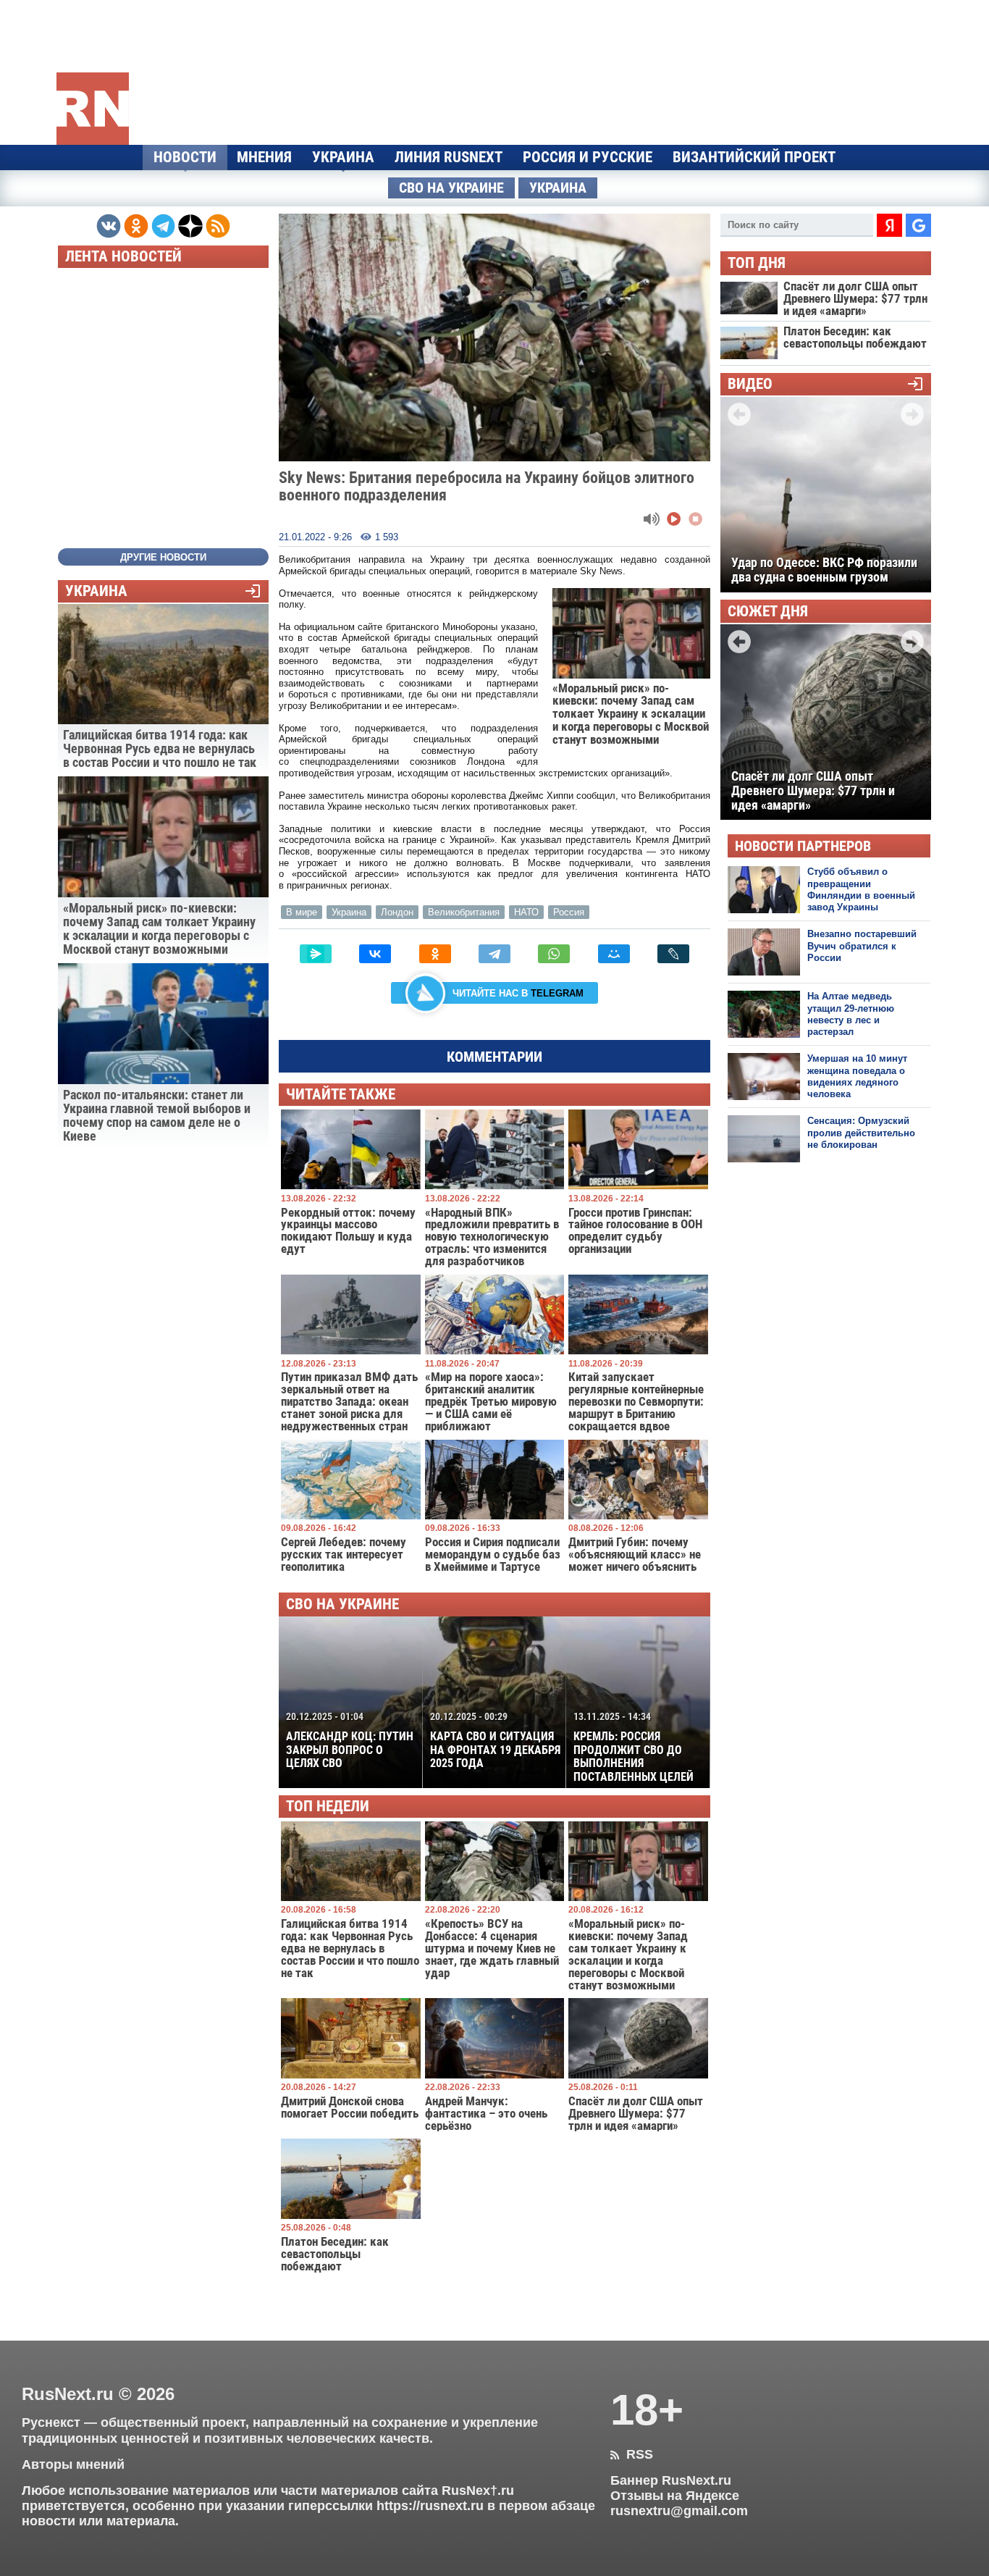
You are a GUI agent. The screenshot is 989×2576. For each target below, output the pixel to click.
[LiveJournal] (673, 954)
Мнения (264, 157)
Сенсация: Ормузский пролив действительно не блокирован (861, 1133)
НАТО (526, 912)
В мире (302, 912)
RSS (632, 2454)
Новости (185, 157)
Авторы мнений (73, 2464)
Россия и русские (588, 157)
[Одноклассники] (435, 954)
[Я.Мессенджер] (316, 954)
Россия (569, 912)
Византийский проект (754, 157)
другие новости (163, 557)
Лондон (397, 912)
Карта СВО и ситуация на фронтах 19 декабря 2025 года (495, 1740)
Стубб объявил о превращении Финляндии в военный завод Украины (861, 889)
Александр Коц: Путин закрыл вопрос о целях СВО (350, 1740)
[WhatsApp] (554, 954)
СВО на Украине (451, 188)
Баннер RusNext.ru (671, 2480)
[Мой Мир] (614, 954)
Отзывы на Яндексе (675, 2496)
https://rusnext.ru (430, 2506)
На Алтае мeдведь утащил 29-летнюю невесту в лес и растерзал (851, 1014)
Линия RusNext (449, 157)
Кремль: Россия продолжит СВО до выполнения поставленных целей (634, 1747)
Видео (750, 384)
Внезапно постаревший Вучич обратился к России (862, 946)
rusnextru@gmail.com (679, 2511)
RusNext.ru (68, 2394)
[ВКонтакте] (375, 954)
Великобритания (464, 912)
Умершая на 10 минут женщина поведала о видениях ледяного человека (857, 1076)
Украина (343, 157)
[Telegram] (494, 954)
